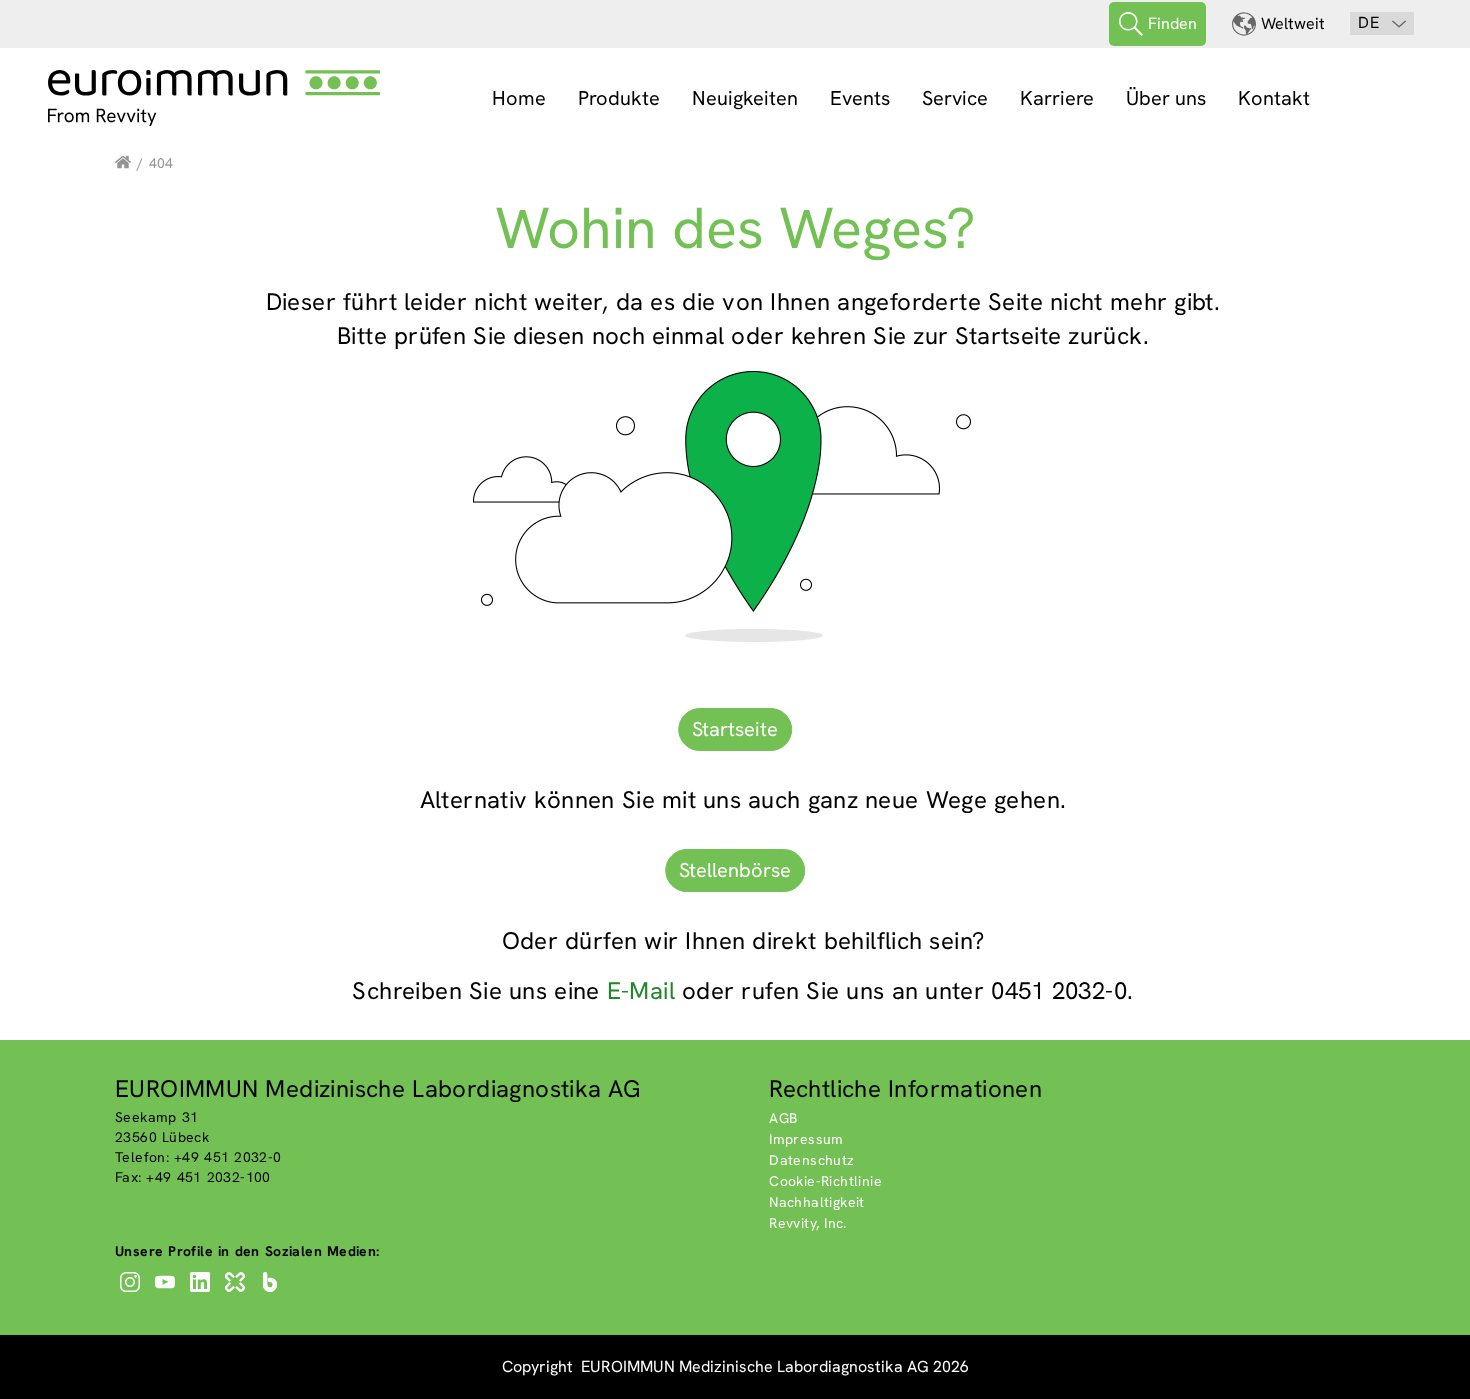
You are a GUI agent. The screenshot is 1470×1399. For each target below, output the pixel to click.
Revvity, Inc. (808, 1223)
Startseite (735, 729)
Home (519, 98)
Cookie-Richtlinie (825, 1181)
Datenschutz (811, 1160)
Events (860, 98)
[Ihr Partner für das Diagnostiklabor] (123, 163)
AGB (783, 1118)
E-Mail (641, 990)
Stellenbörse (735, 870)
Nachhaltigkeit (817, 1202)
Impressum (806, 1139)
